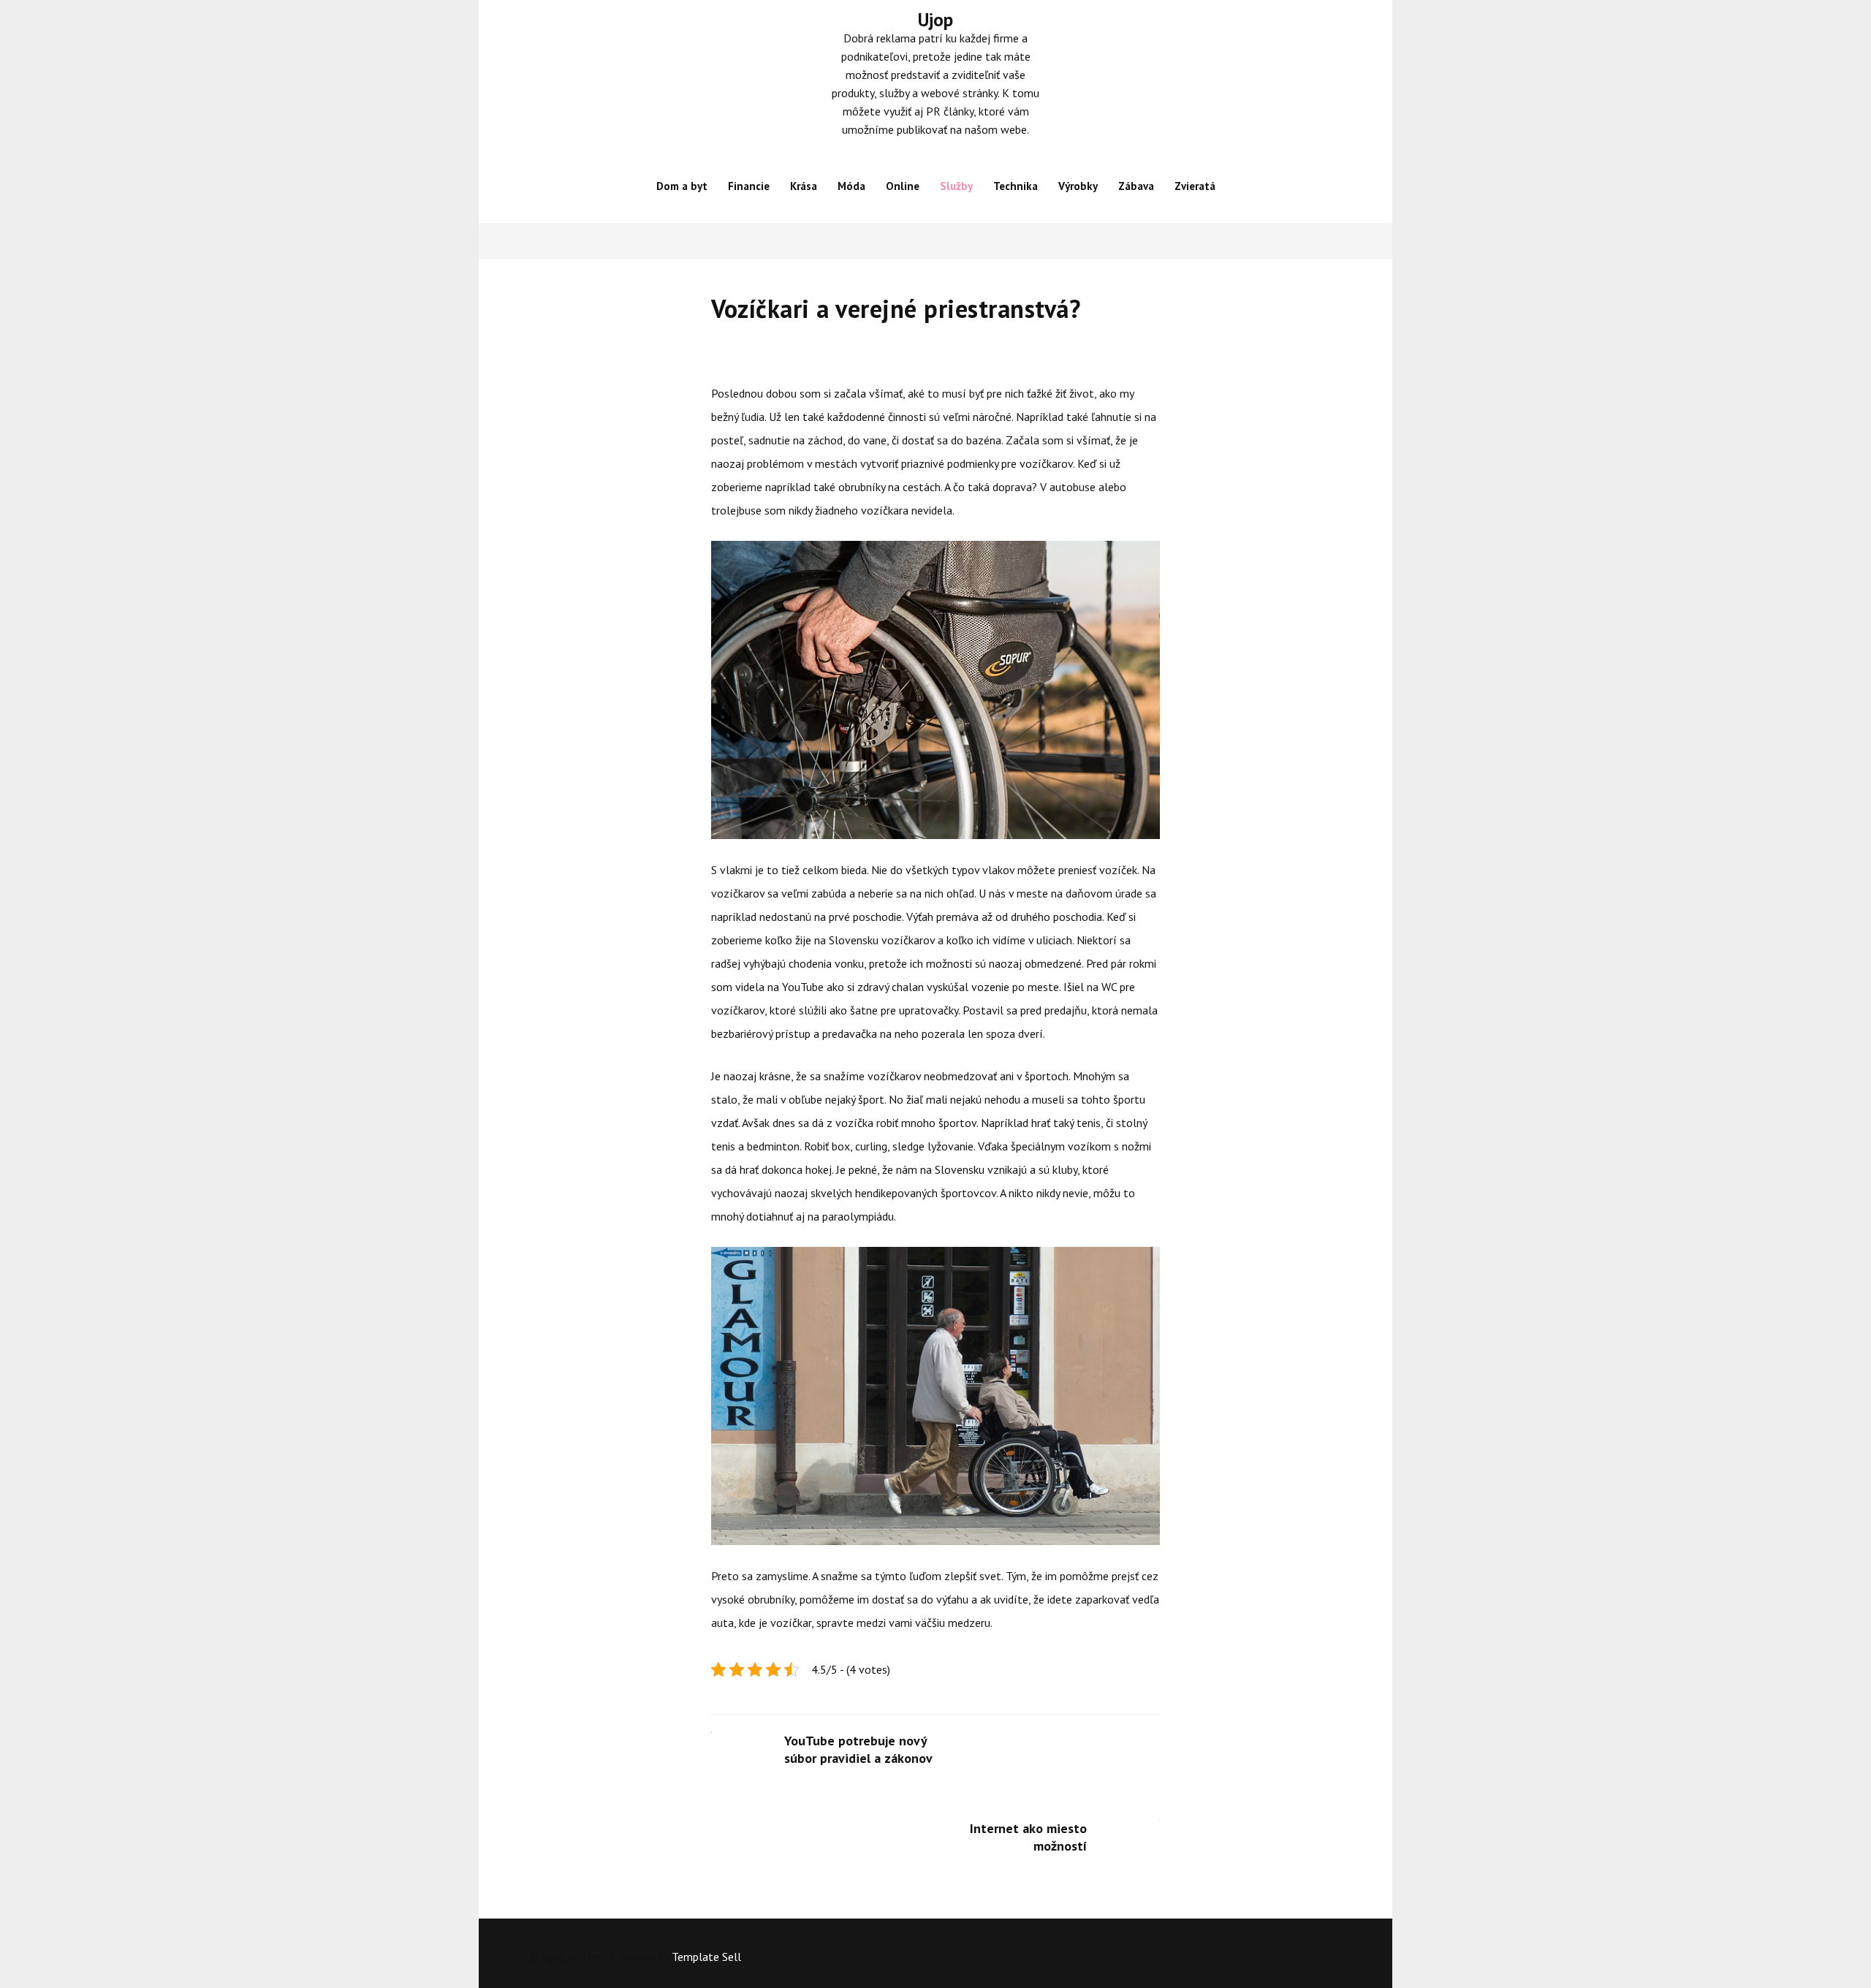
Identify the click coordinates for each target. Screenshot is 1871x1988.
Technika (1016, 186)
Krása (804, 186)
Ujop (935, 20)
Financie (749, 186)
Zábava (1136, 186)
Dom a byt (682, 186)
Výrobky (1078, 186)
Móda (851, 186)
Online (903, 186)
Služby (956, 186)
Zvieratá (1195, 186)
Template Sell (706, 1957)
